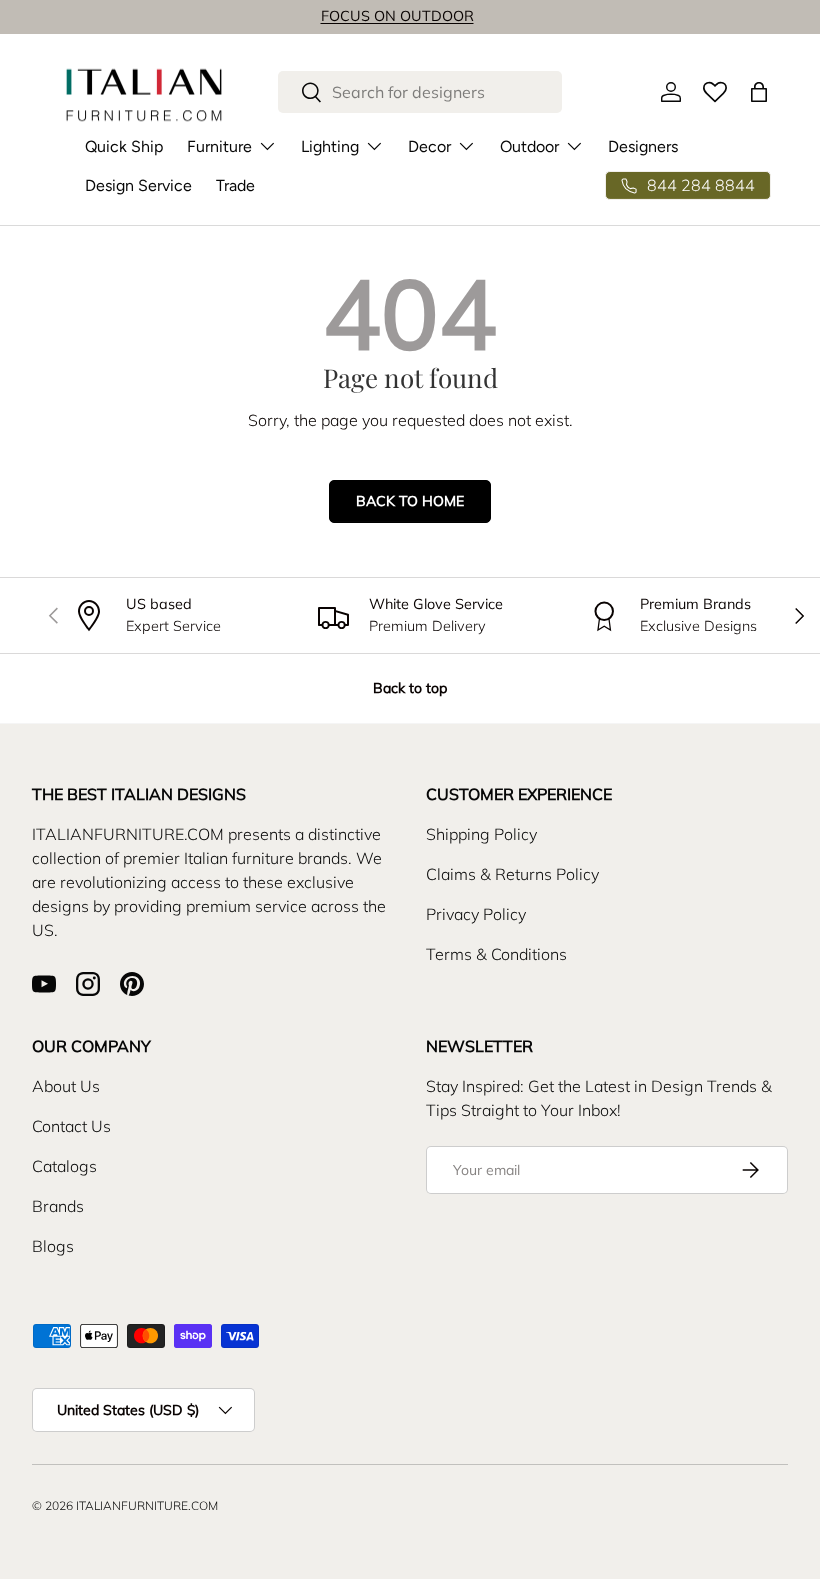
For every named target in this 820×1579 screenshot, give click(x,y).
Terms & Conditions (496, 954)
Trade (235, 185)
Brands (58, 1206)
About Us (66, 1086)
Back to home (410, 501)
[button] (759, 92)
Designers (643, 146)
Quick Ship (124, 146)
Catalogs (64, 1166)
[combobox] (420, 92)
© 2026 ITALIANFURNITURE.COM (125, 1505)
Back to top (410, 688)
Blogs (53, 1246)
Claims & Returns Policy (512, 874)
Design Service (138, 185)
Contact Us (71, 1126)
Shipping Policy (481, 834)
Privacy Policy (476, 914)
